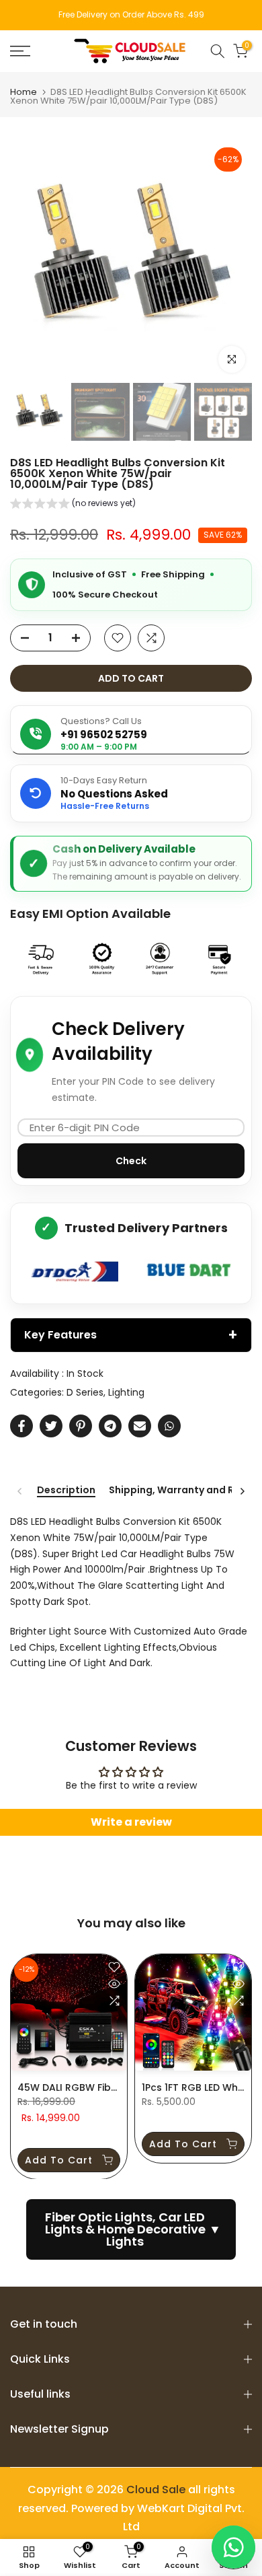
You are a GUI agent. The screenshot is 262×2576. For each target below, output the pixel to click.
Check (131, 1161)
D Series (85, 1392)
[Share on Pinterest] (81, 1426)
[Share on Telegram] (110, 1426)
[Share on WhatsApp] (169, 1426)
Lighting (126, 1392)
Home (24, 92)
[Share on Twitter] (51, 1426)
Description (66, 1491)
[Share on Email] (140, 1426)
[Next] (242, 1491)
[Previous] (20, 1491)
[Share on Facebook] (21, 1426)
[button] (73, 505)
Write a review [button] (131, 1822)
